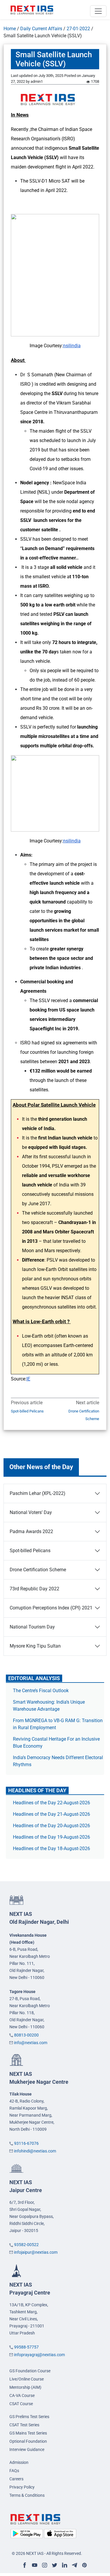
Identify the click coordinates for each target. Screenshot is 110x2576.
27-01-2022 (78, 29)
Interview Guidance (27, 2449)
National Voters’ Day (31, 1512)
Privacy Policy (22, 2487)
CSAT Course (21, 2404)
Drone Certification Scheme (84, 1415)
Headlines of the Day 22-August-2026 (51, 1803)
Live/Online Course (27, 2379)
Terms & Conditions (27, 2495)
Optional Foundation (28, 2441)
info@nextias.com (31, 2043)
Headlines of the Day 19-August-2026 (51, 1837)
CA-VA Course (22, 2395)
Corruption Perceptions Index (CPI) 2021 (51, 1608)
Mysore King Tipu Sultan (35, 1646)
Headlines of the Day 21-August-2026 (51, 1814)
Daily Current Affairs (41, 29)
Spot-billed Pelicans (27, 1411)
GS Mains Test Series (28, 2433)
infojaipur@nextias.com (36, 2252)
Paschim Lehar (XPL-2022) (38, 1493)
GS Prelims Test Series (29, 2417)
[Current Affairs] (32, 10)
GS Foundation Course (30, 2371)
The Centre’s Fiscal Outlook (41, 1691)
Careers (16, 2479)
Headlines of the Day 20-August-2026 (51, 1826)
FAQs (14, 2471)
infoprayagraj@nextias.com (39, 2355)
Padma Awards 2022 (31, 1531)
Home (10, 29)
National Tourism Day (32, 1627)
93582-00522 (26, 2245)
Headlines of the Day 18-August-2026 (51, 1848)
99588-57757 (26, 2347)
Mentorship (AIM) (25, 2387)
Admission (19, 2462)
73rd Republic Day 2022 (34, 1589)
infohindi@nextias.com (35, 2151)
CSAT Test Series (24, 2425)
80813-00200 (26, 2035)
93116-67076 (26, 2143)
